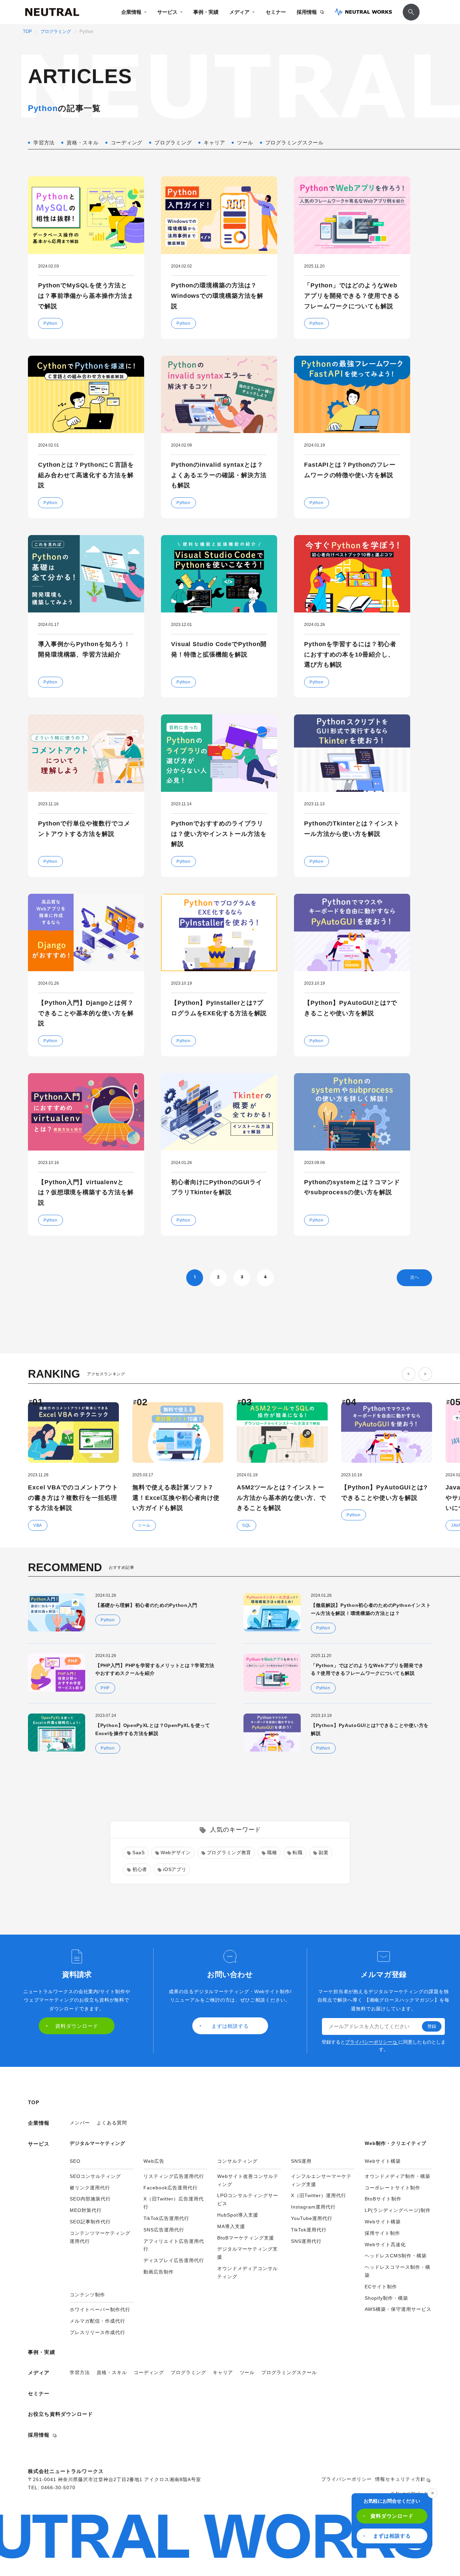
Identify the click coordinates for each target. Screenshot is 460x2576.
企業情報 (131, 12)
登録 (432, 2026)
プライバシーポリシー (369, 2042)
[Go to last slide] (408, 1374)
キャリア (223, 2372)
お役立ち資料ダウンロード (61, 2414)
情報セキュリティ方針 (400, 2479)
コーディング (149, 2372)
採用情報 (307, 12)
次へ (415, 1277)
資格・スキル (112, 2372)
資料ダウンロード (392, 2516)
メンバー (80, 2123)
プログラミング (56, 32)
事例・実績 (206, 12)
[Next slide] (425, 1374)
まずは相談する (392, 2536)
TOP (27, 32)
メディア (239, 12)
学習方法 (80, 2372)
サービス (167, 12)
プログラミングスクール (289, 2372)
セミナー (276, 12)
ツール (247, 2372)
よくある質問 (112, 2123)
